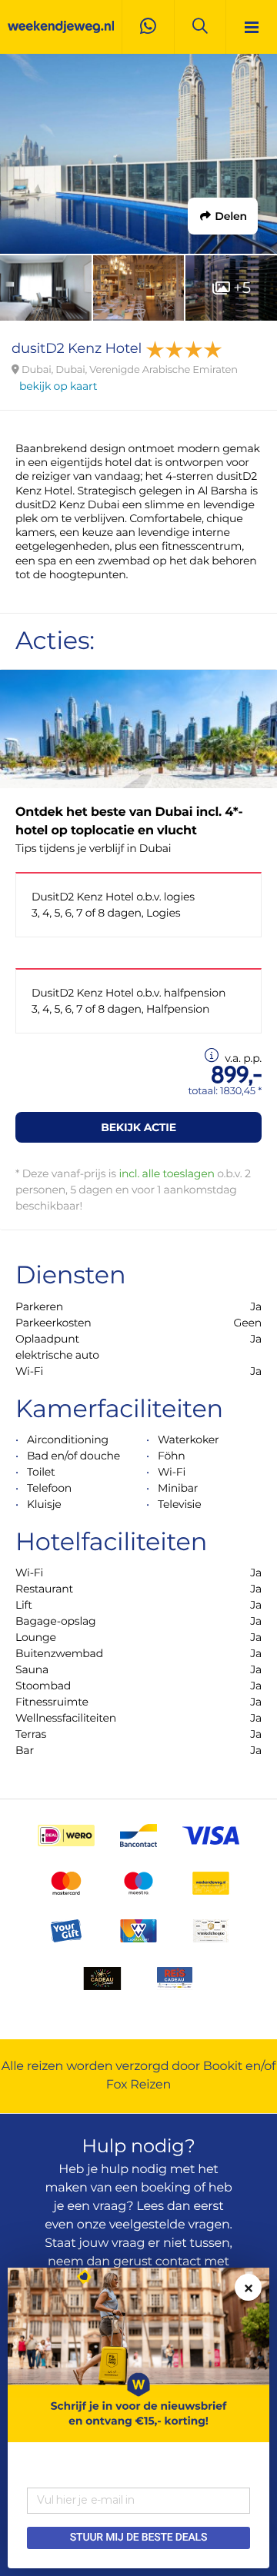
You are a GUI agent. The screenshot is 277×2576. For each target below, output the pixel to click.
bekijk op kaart (58, 386)
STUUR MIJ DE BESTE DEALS (138, 2538)
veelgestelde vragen (170, 2225)
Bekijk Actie (138, 1127)
